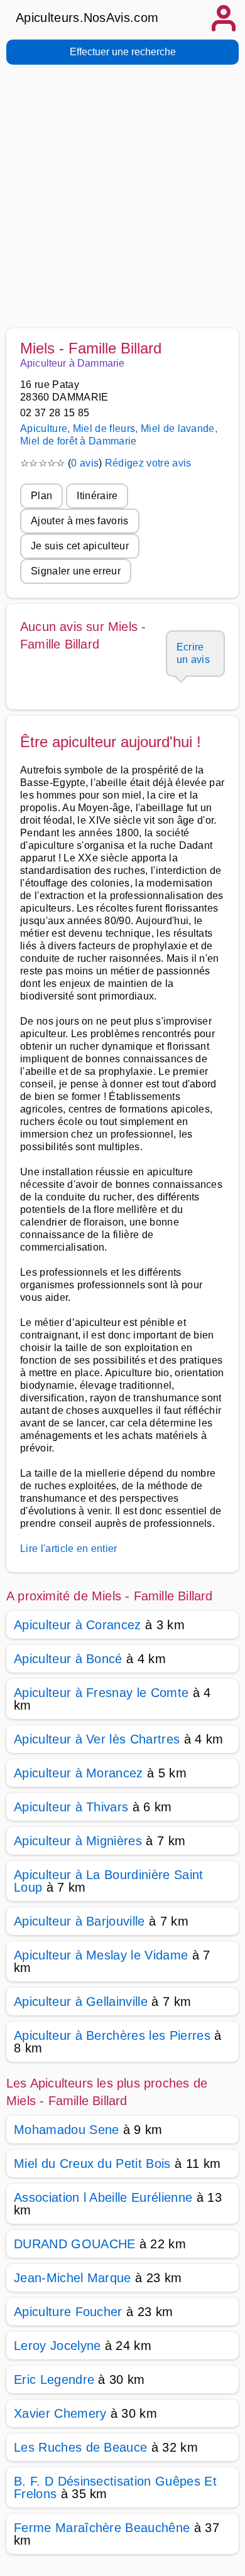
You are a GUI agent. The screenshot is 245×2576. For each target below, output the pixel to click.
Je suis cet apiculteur (80, 546)
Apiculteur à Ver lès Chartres (97, 1739)
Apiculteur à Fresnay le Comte (101, 1693)
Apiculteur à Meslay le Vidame (101, 1955)
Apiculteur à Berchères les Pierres (112, 2035)
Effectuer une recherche (123, 52)
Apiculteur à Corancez (78, 1625)
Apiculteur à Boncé (68, 1659)
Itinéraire (97, 496)
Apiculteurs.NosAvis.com (87, 18)
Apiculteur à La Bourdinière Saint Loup (109, 1881)
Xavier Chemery (60, 2413)
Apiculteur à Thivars (71, 1807)
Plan (41, 496)
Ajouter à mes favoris (80, 521)
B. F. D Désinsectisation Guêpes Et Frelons (115, 2487)
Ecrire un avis (193, 653)
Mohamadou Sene (66, 2130)
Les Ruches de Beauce (80, 2447)
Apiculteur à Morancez (79, 1773)
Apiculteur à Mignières (78, 1841)
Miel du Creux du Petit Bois (92, 2164)
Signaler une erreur (76, 571)
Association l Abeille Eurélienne (103, 2197)
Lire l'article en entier (69, 1549)
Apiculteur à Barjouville (79, 1921)
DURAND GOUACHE (74, 2244)
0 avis (85, 463)
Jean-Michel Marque (73, 2278)
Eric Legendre (54, 2379)
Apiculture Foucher (68, 2312)
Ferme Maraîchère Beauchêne (102, 2528)
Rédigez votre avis (148, 463)
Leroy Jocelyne (57, 2346)
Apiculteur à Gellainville (81, 2002)
